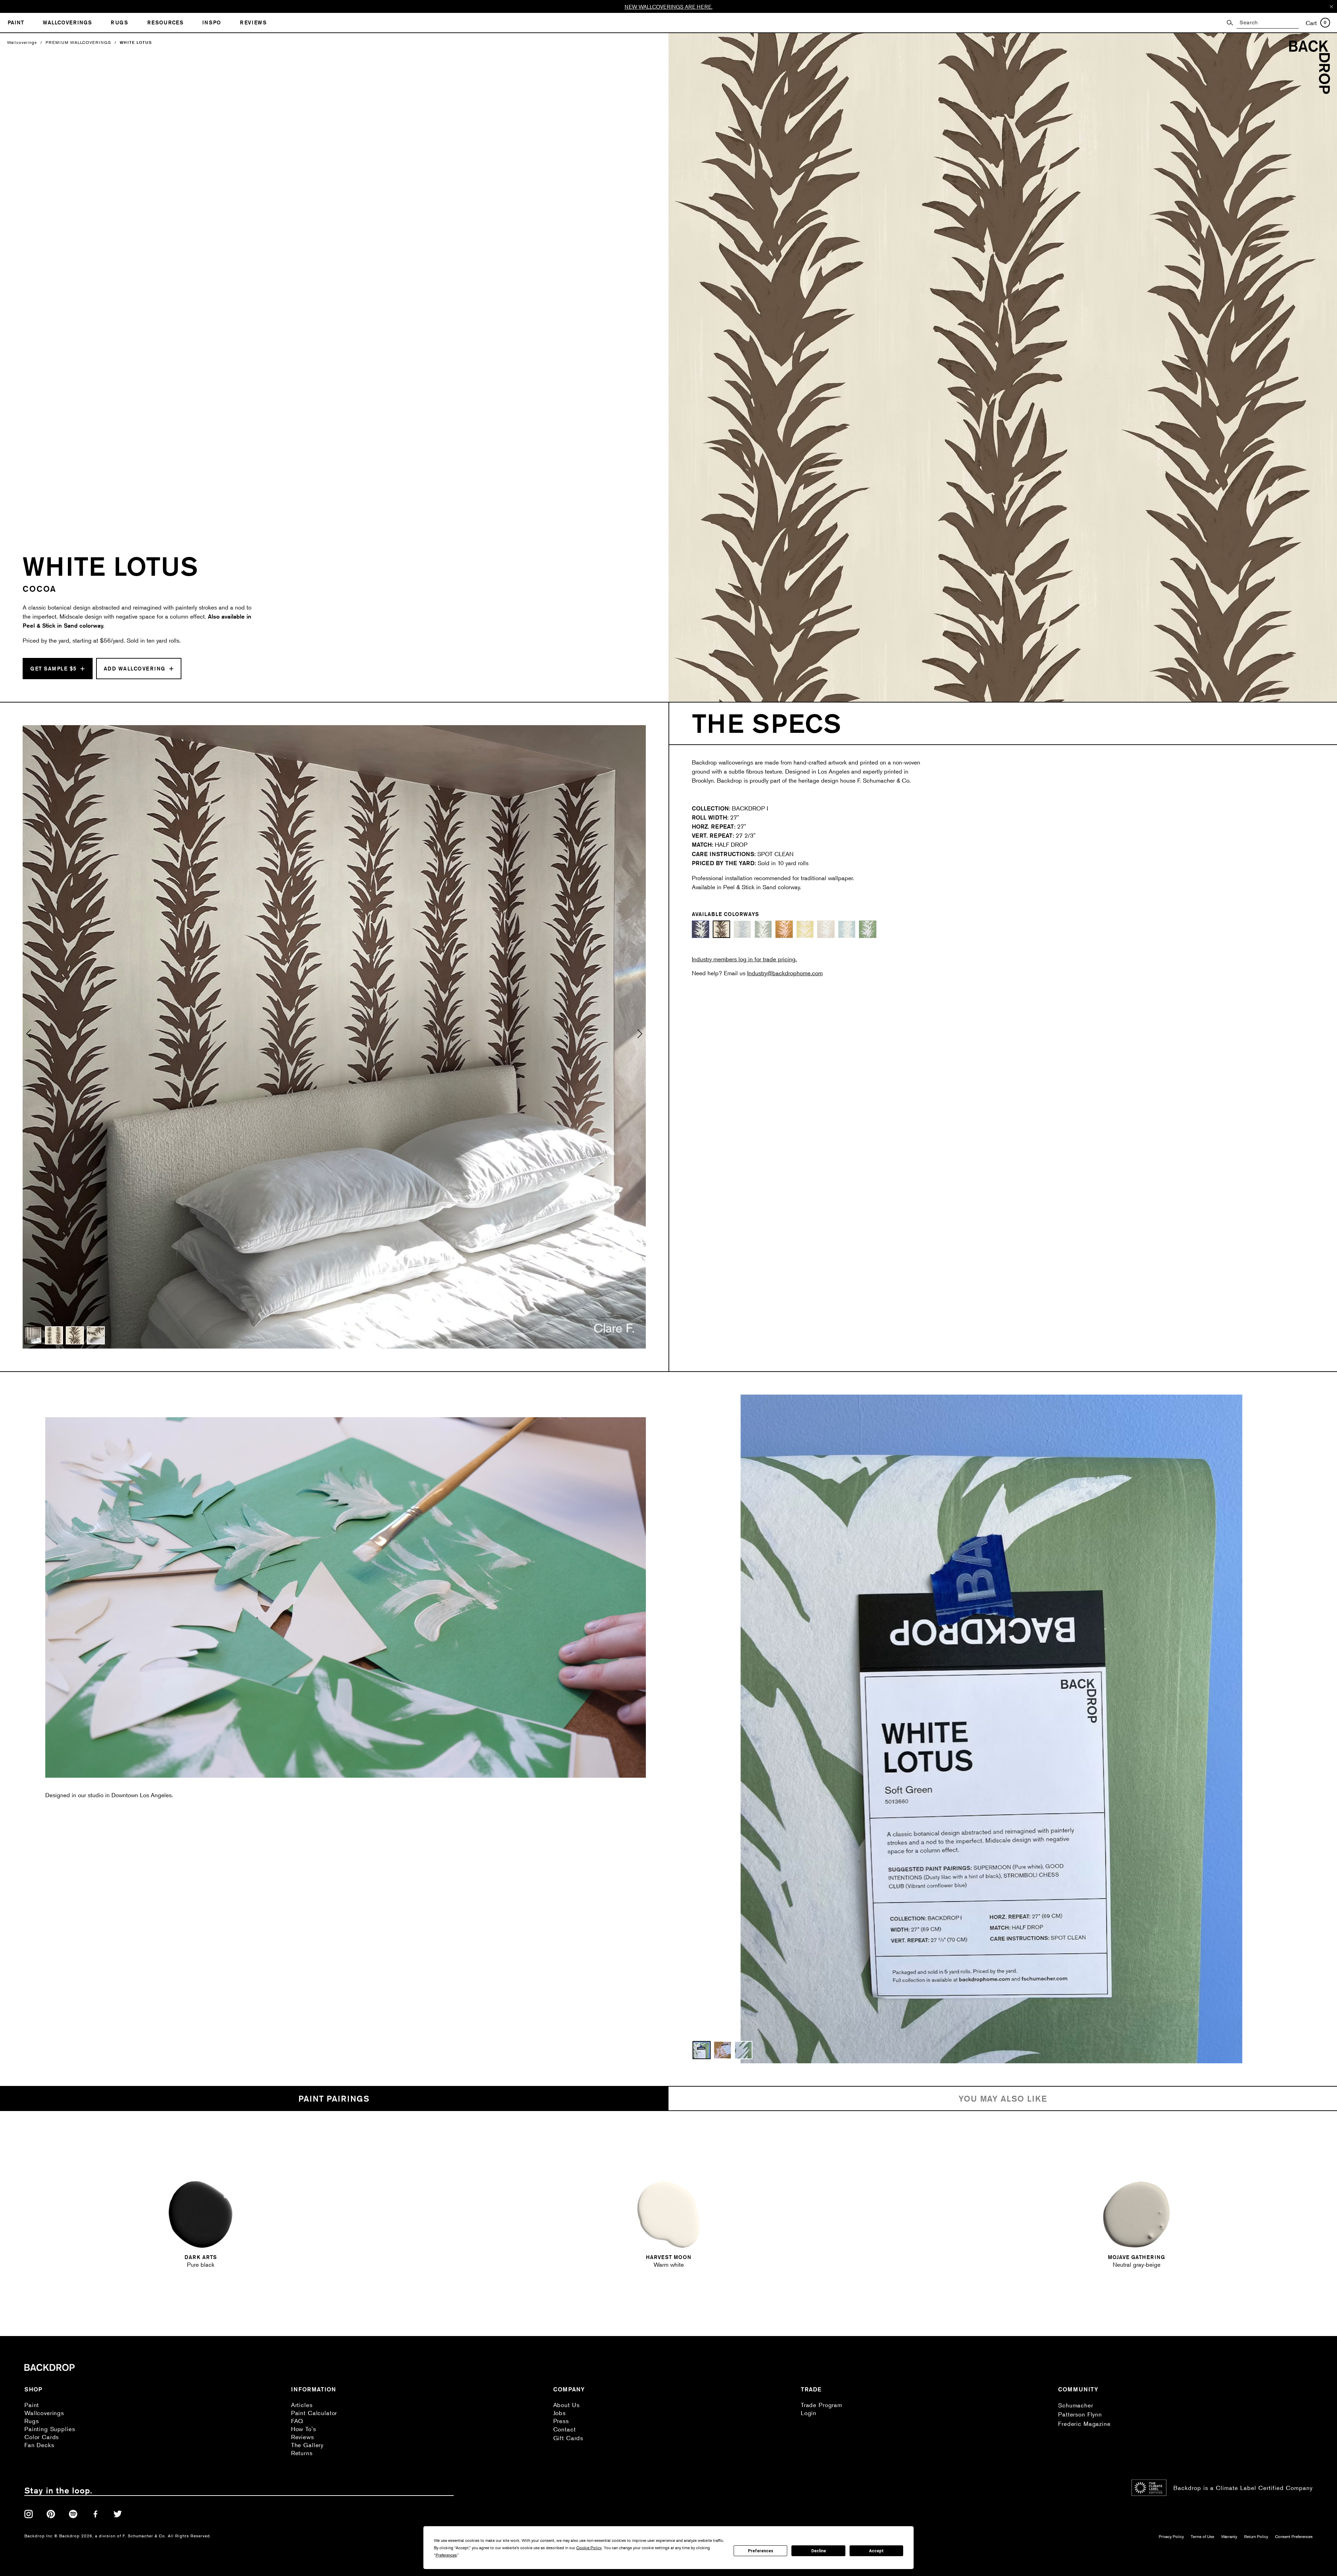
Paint (32, 2405)
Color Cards (42, 2437)
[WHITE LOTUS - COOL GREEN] (763, 929)
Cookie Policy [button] (589, 2548)
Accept (876, 2551)
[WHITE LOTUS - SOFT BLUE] (847, 929)
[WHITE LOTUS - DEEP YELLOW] (784, 929)
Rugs (32, 2421)
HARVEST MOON (669, 2257)
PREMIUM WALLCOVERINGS (78, 42)
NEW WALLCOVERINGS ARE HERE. (668, 6)
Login (809, 2413)
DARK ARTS (201, 2257)
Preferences (761, 2551)
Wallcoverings (22, 42)
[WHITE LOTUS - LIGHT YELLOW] (805, 929)
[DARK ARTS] (201, 2214)
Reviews (303, 2437)
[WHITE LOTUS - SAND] (826, 929)
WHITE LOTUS (136, 42)
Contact (565, 2429)
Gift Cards (568, 2438)
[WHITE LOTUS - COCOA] (721, 929)
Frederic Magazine (1084, 2424)
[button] (29, 1037)
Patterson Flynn (1080, 2414)
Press (561, 2421)
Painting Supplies (50, 2429)
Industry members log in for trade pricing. (744, 959)
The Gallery (307, 2445)
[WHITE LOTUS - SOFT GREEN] (868, 929)
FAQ (297, 2421)
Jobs (560, 2413)
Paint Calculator (314, 2413)
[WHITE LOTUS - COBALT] (701, 929)
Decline (819, 2551)
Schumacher (1076, 2405)
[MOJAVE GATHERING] (1136, 2214)
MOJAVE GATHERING (1136, 2257)
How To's (304, 2429)
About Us (566, 2405)
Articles (302, 2405)
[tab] (334, 2099)
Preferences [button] (446, 2555)
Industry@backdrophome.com (785, 973)
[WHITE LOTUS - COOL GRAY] (742, 929)
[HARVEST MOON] (668, 2214)
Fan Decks (39, 2445)
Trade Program (822, 2405)
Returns (302, 2453)
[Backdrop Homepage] (1309, 92)
